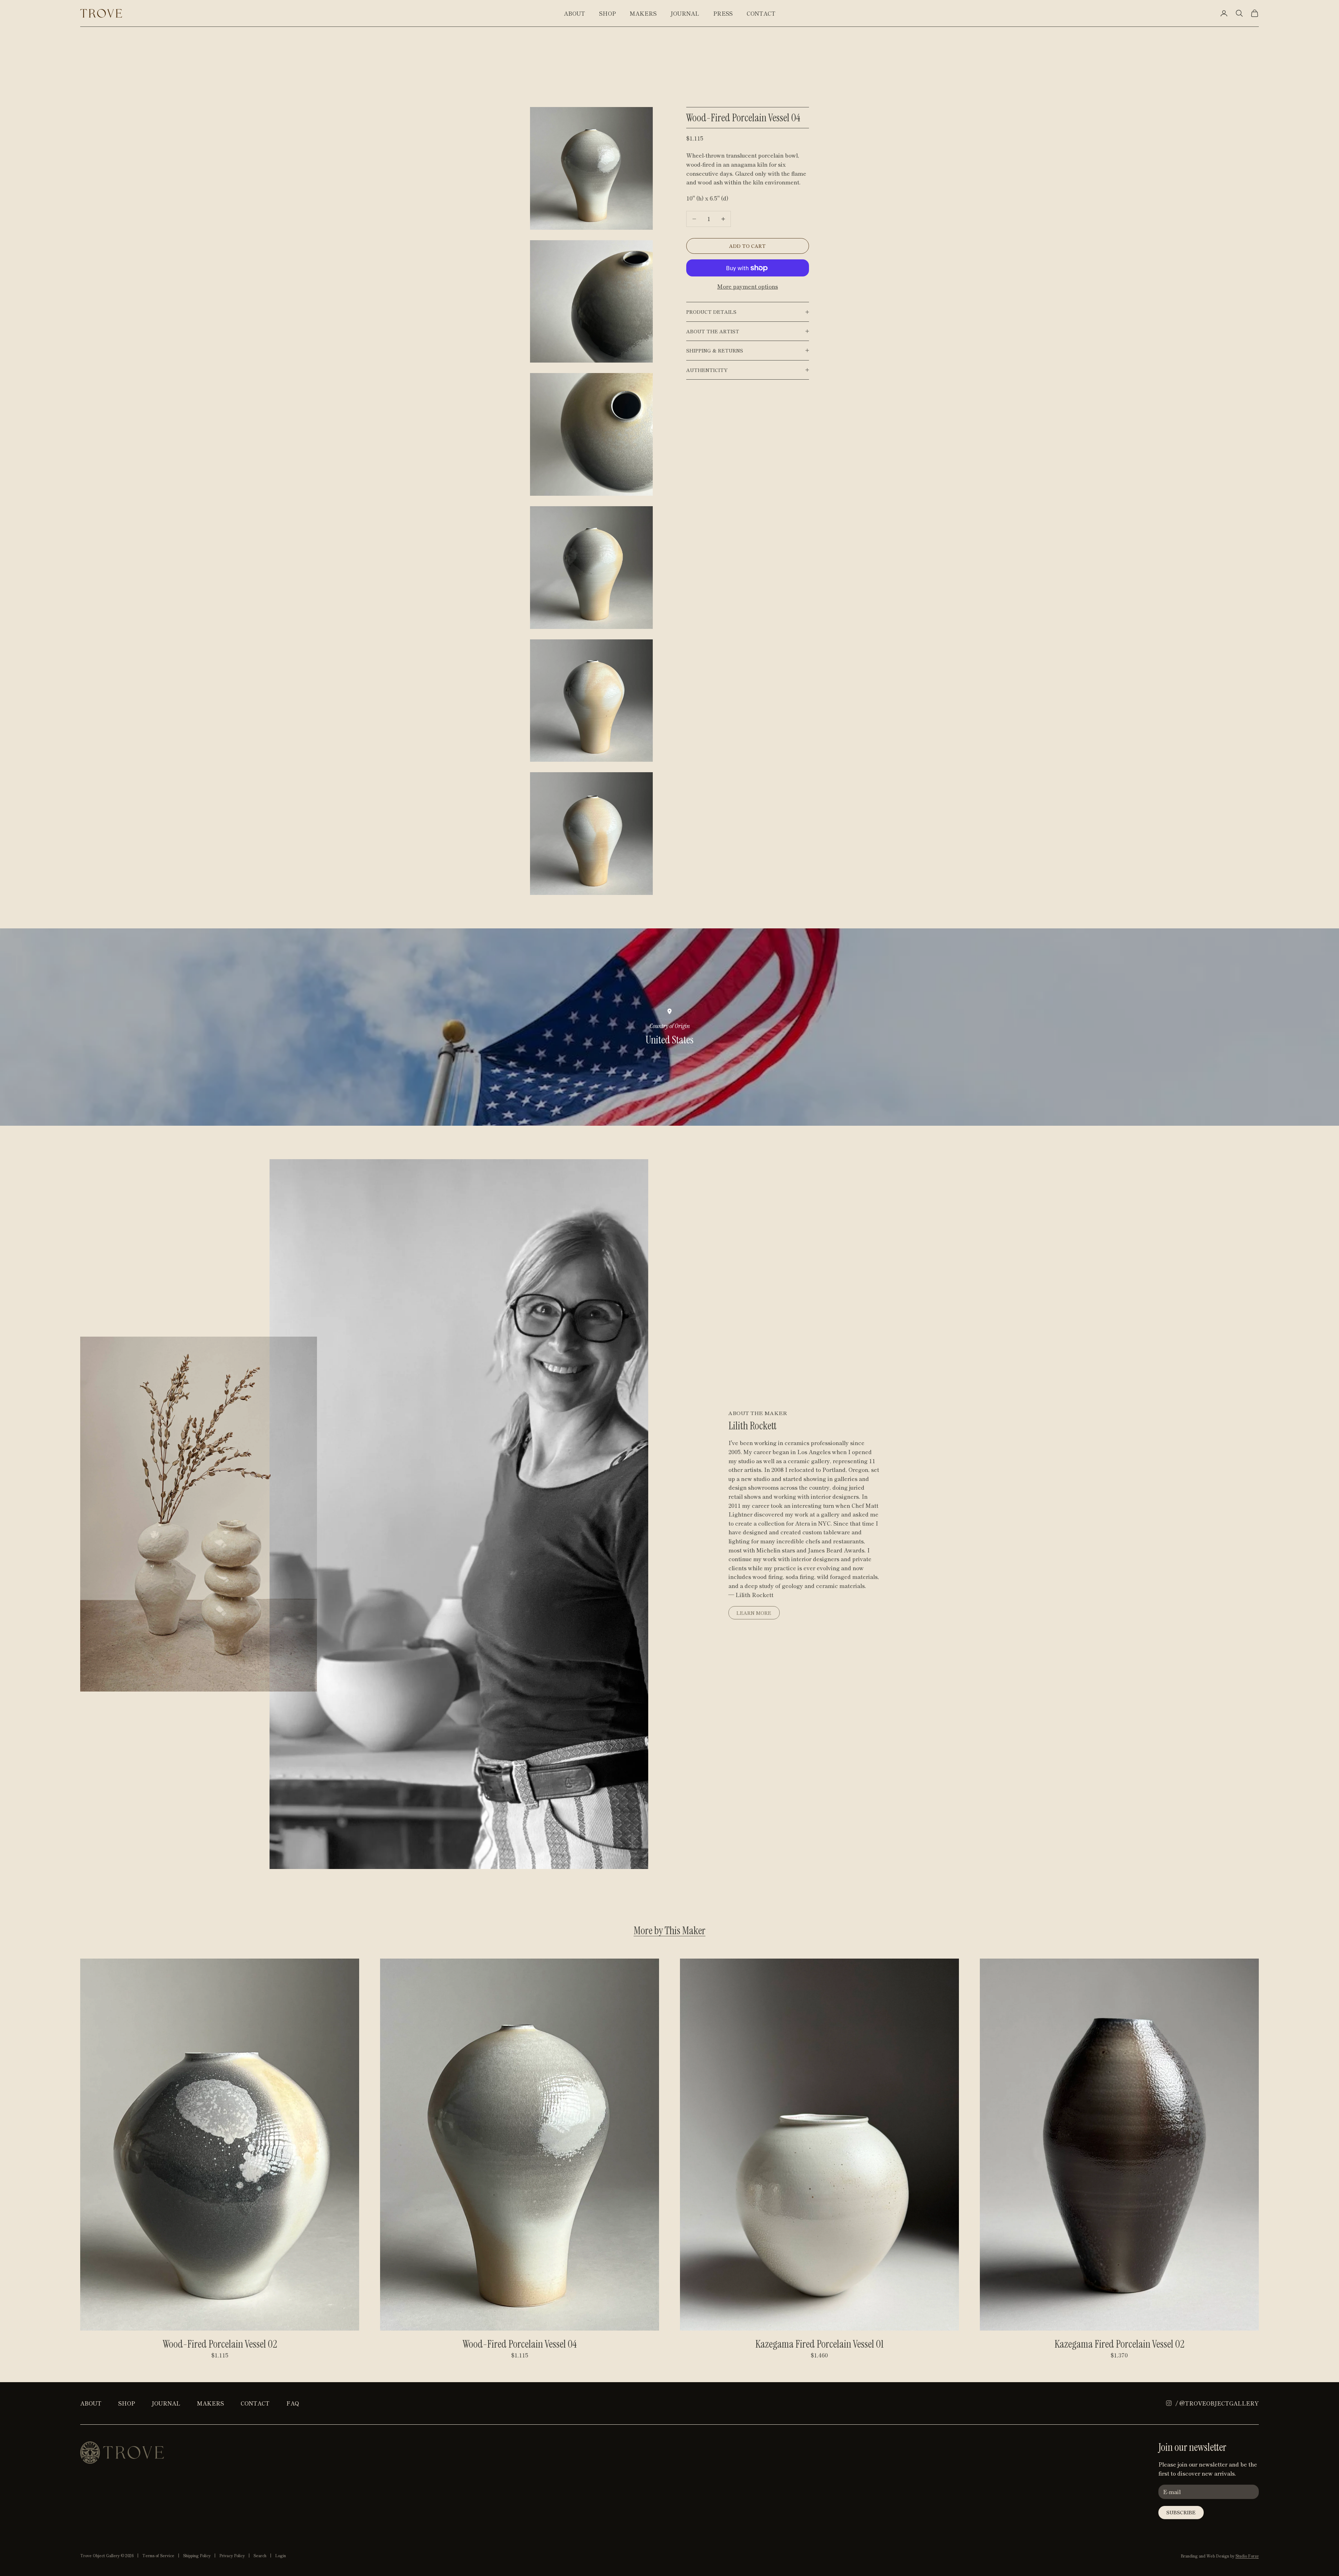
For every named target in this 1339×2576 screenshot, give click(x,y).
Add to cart (747, 246)
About (574, 13)
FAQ (293, 2403)
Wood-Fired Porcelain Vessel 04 (520, 2344)
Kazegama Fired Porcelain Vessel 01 (819, 2344)
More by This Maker (669, 1931)
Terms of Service (158, 2555)
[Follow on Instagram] (1169, 2403)
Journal (685, 13)
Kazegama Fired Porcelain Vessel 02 (1119, 2344)
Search (260, 2555)
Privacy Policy (232, 2555)
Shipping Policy (197, 2555)
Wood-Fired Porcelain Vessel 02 (220, 2344)
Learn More (754, 1613)
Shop (607, 13)
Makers (643, 13)
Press (723, 13)
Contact (761, 13)
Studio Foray (1247, 2556)
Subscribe (1181, 2512)
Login (281, 2555)
